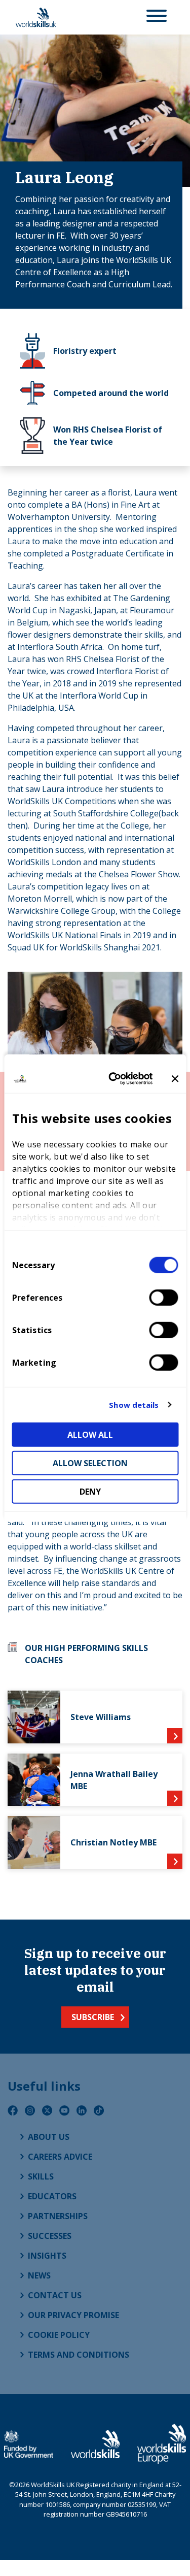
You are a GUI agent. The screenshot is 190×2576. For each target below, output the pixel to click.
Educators (52, 2196)
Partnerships (58, 2216)
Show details (134, 1405)
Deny (90, 1491)
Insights (47, 2256)
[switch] (163, 1297)
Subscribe (93, 2017)
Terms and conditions (79, 2355)
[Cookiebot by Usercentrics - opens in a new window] (113, 1079)
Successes (50, 2236)
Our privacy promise (73, 2315)
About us (49, 2137)
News (39, 2275)
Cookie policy (59, 2335)
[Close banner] (175, 1079)
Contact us (55, 2295)
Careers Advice (60, 2157)
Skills (41, 2176)
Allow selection (90, 1463)
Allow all (90, 1434)
